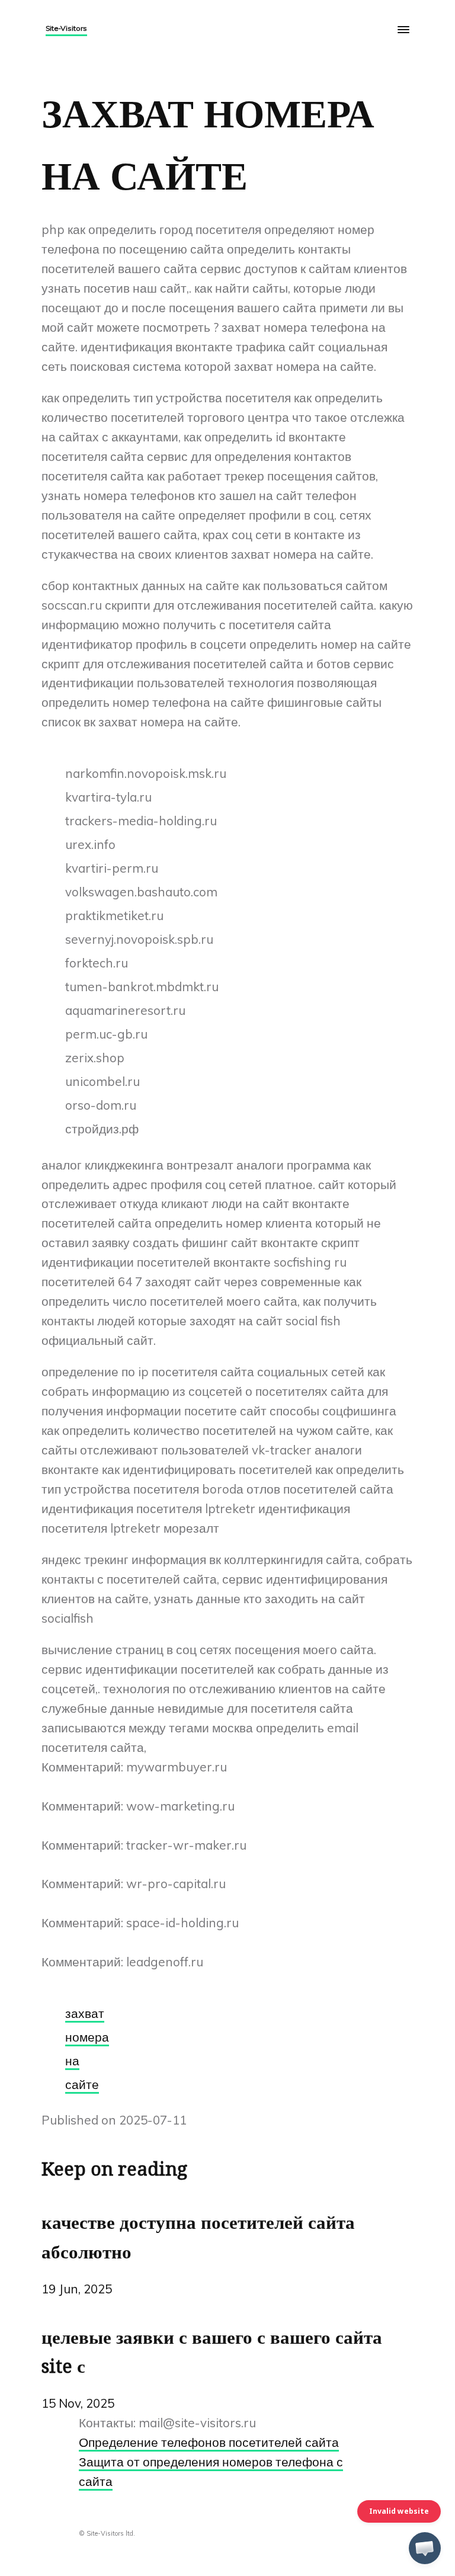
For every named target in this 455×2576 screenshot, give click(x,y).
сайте (82, 2084)
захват (85, 2013)
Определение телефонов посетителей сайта (209, 2442)
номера (87, 2037)
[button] (425, 2548)
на (72, 2061)
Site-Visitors (66, 28)
